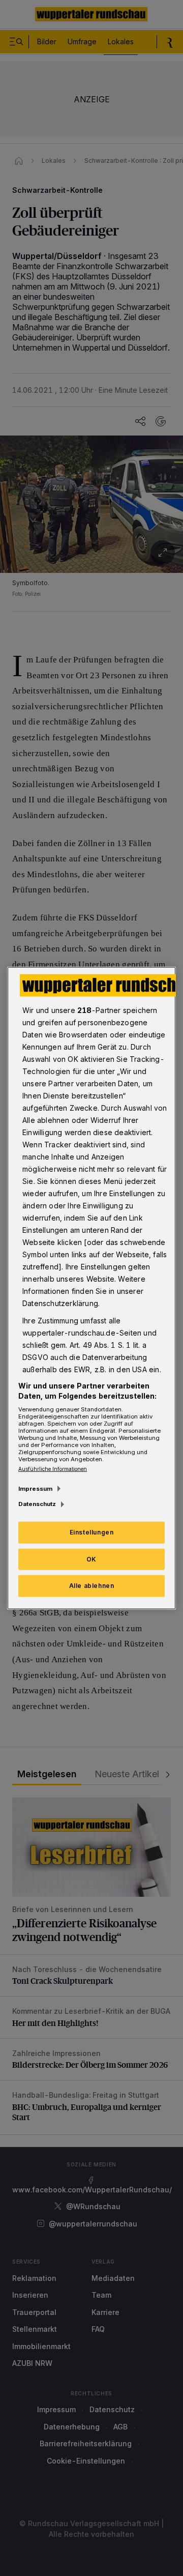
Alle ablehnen (92, 1586)
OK (91, 1559)
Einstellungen (92, 1532)
